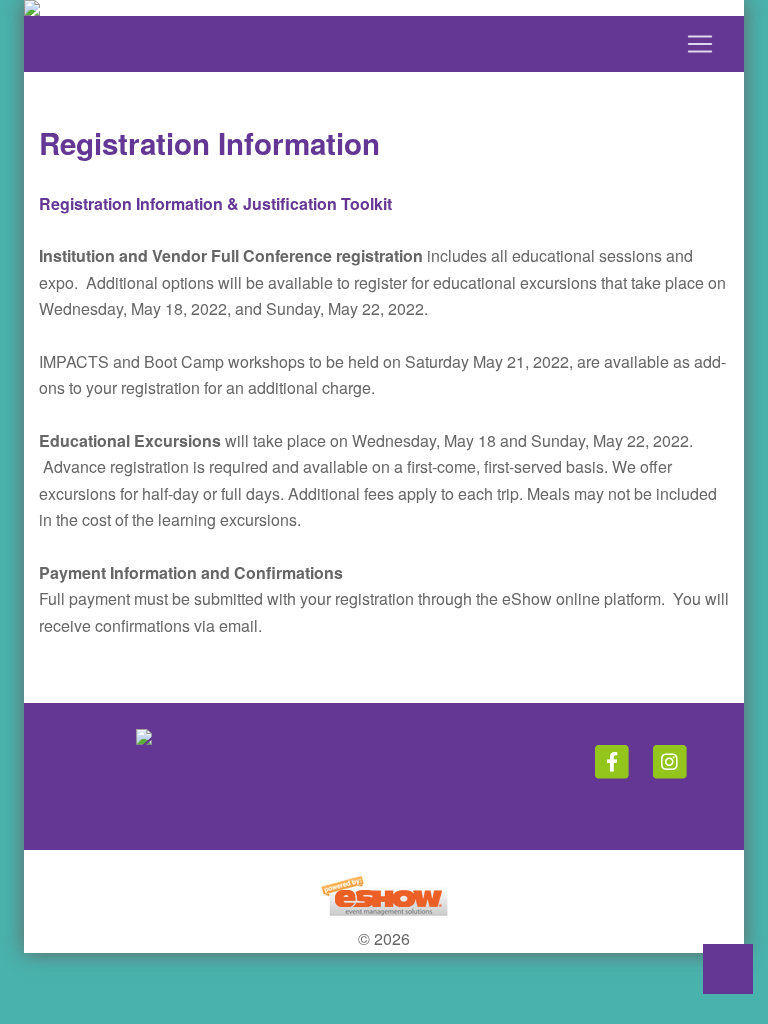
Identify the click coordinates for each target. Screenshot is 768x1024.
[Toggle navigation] (384, 44)
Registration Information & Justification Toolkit (215, 203)
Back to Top (728, 969)
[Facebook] (613, 761)
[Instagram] (670, 761)
